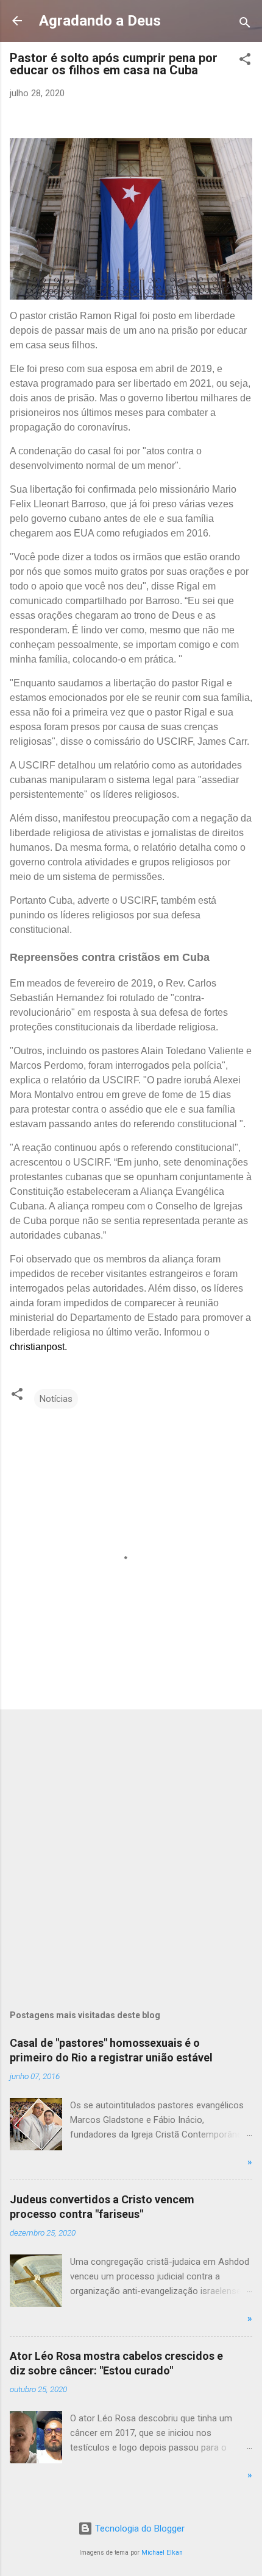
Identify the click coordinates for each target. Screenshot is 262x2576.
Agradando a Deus (100, 21)
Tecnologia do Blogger (139, 2528)
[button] (245, 61)
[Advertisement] (131, 1850)
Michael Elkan (162, 2553)
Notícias (56, 1399)
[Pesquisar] (245, 25)
